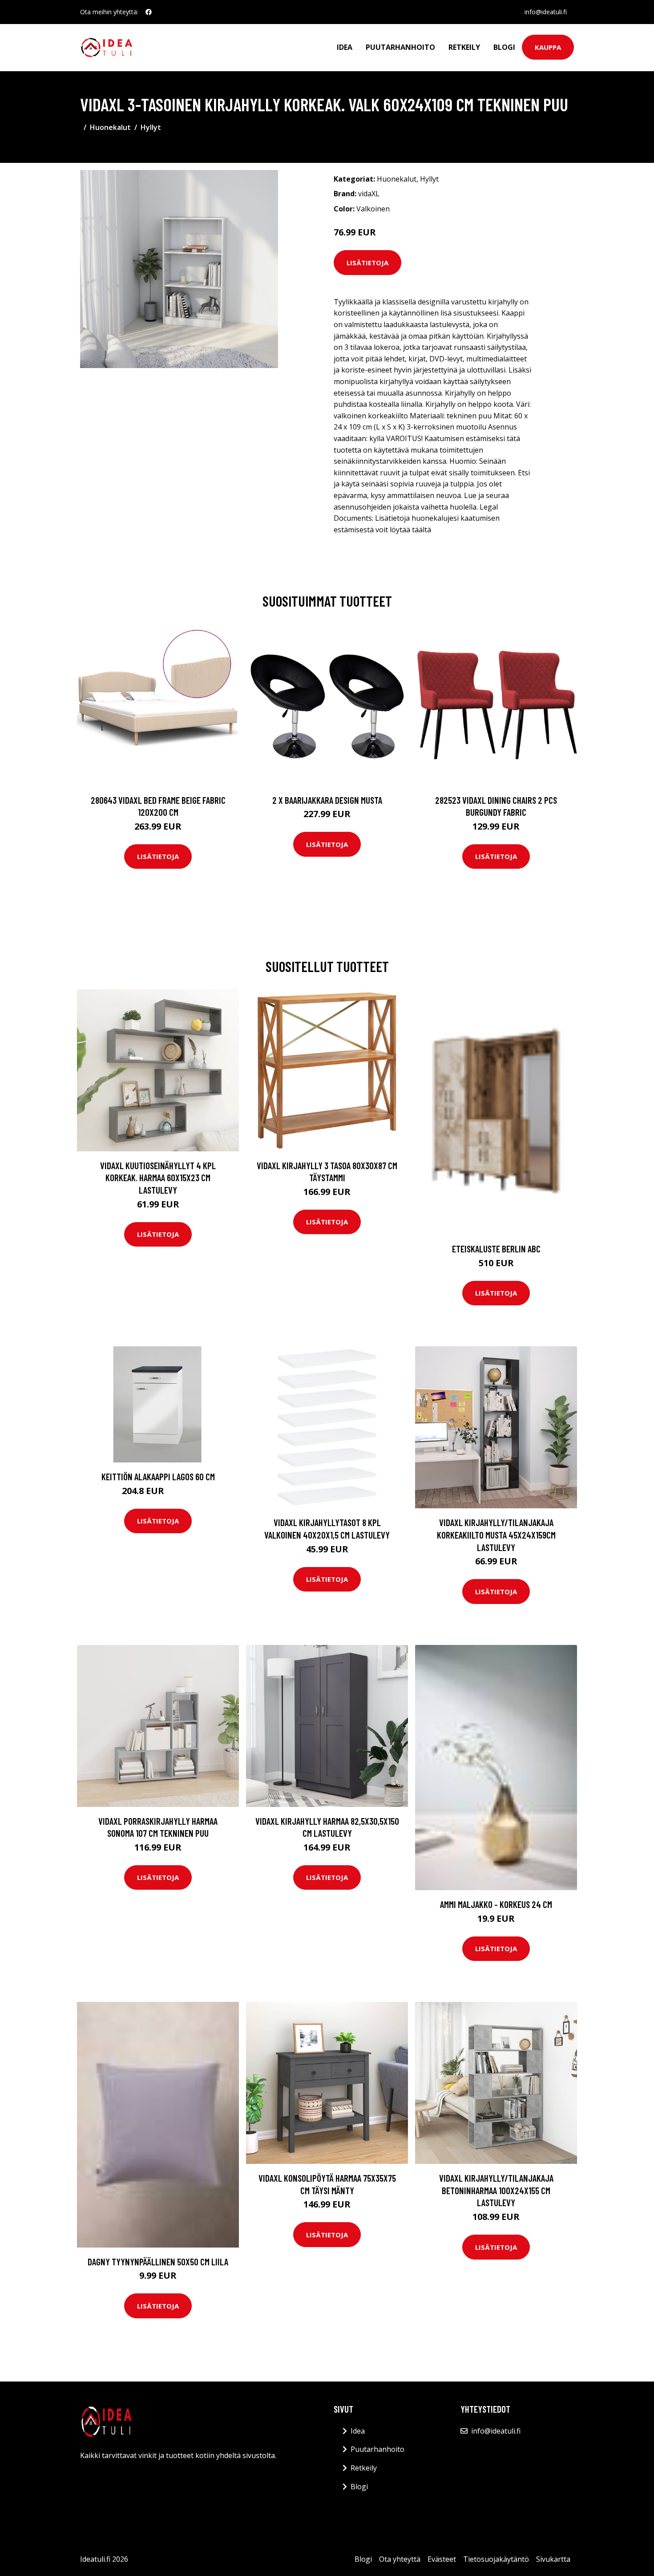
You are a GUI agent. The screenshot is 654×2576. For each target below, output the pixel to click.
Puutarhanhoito (400, 47)
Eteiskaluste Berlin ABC (496, 1249)
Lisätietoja (367, 263)
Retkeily (464, 47)
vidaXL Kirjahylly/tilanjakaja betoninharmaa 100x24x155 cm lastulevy (496, 2190)
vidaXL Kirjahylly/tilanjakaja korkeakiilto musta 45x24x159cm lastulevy (496, 1535)
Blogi (504, 47)
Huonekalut (110, 127)
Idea (345, 47)
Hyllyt (151, 127)
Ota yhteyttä (400, 2559)
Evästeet (442, 2559)
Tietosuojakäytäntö (496, 2559)
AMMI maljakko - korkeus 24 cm (496, 1904)
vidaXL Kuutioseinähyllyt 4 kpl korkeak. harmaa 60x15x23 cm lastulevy (158, 1178)
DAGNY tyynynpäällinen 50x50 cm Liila (158, 2262)
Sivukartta (553, 2559)
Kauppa (548, 47)
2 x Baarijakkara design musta (327, 800)
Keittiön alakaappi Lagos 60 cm (158, 1476)
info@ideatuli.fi (546, 12)
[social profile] (149, 12)
